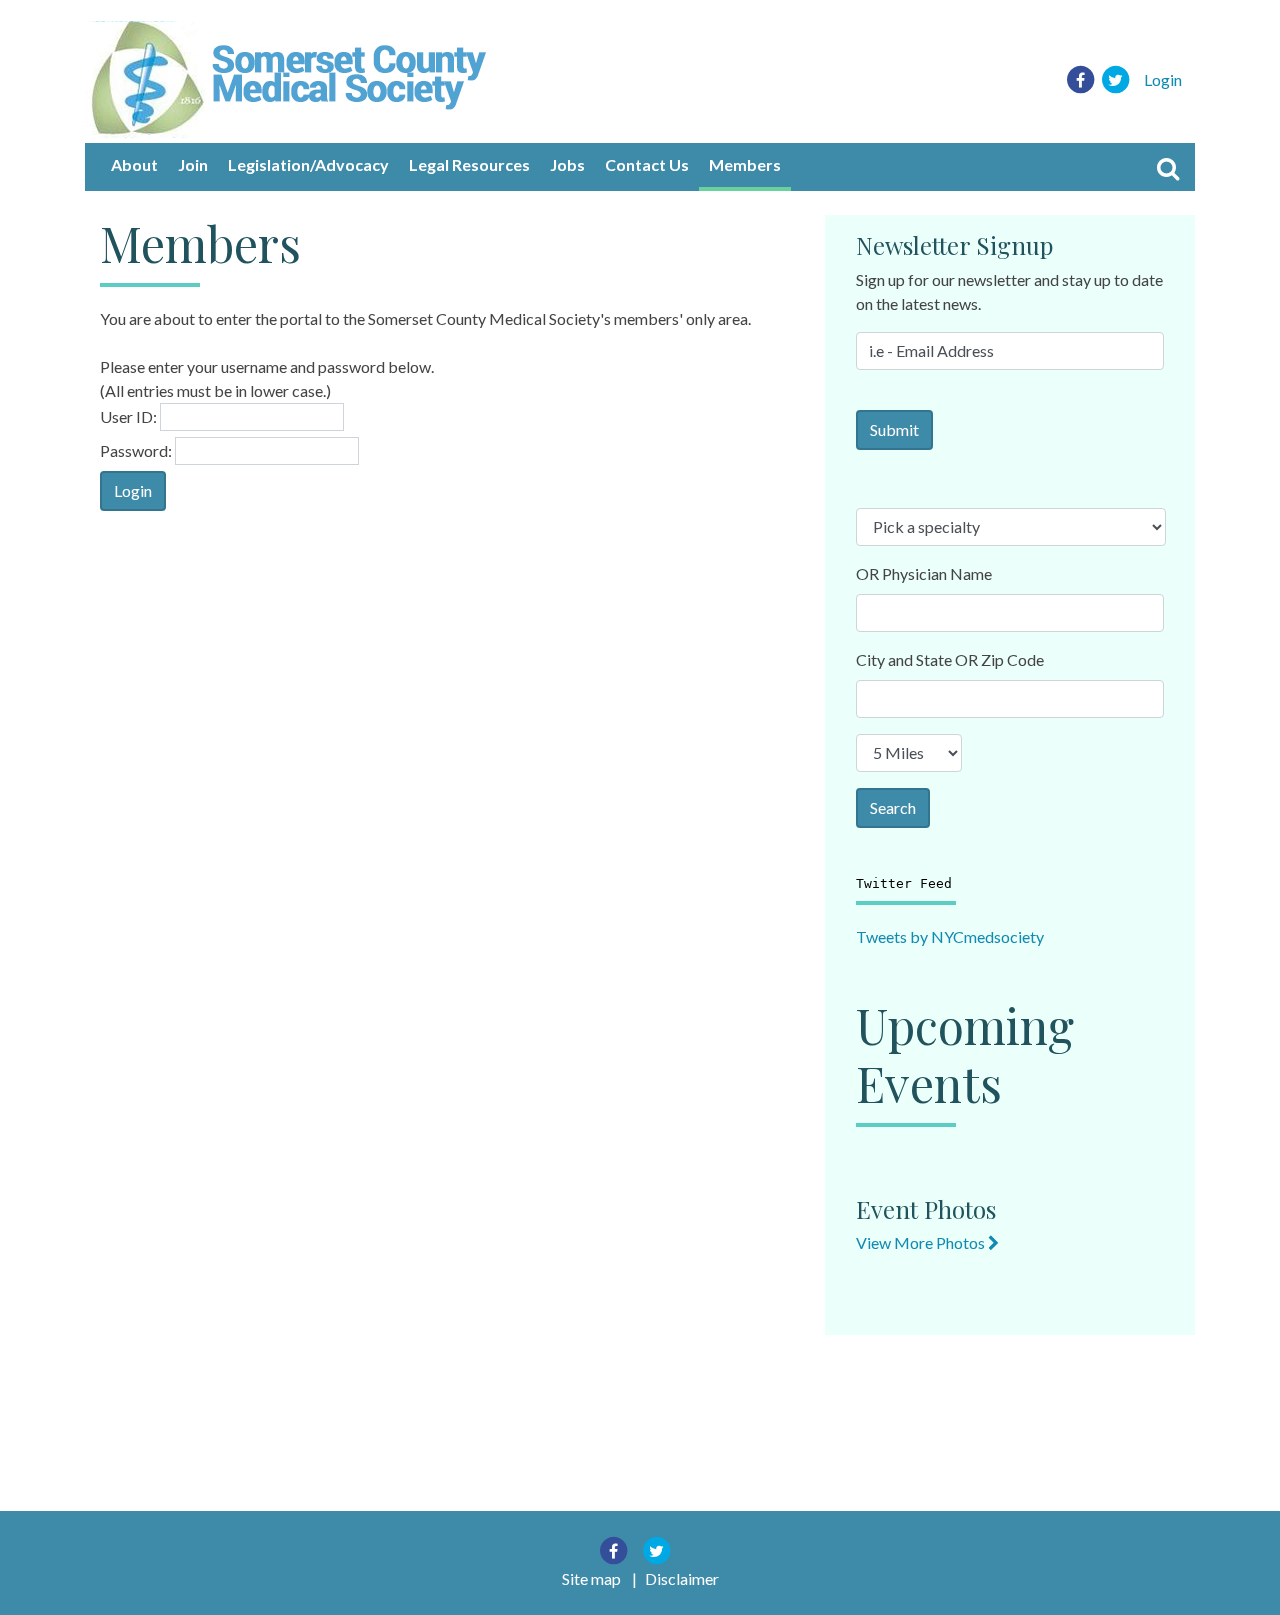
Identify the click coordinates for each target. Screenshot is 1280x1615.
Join (193, 164)
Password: (136, 450)
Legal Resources (469, 164)
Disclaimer (682, 1578)
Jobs (567, 164)
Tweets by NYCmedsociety (950, 936)
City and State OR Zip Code (950, 659)
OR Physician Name (924, 573)
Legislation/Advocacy (308, 164)
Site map (591, 1578)
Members (745, 164)
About (134, 164)
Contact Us (647, 164)
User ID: (128, 416)
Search (893, 807)
